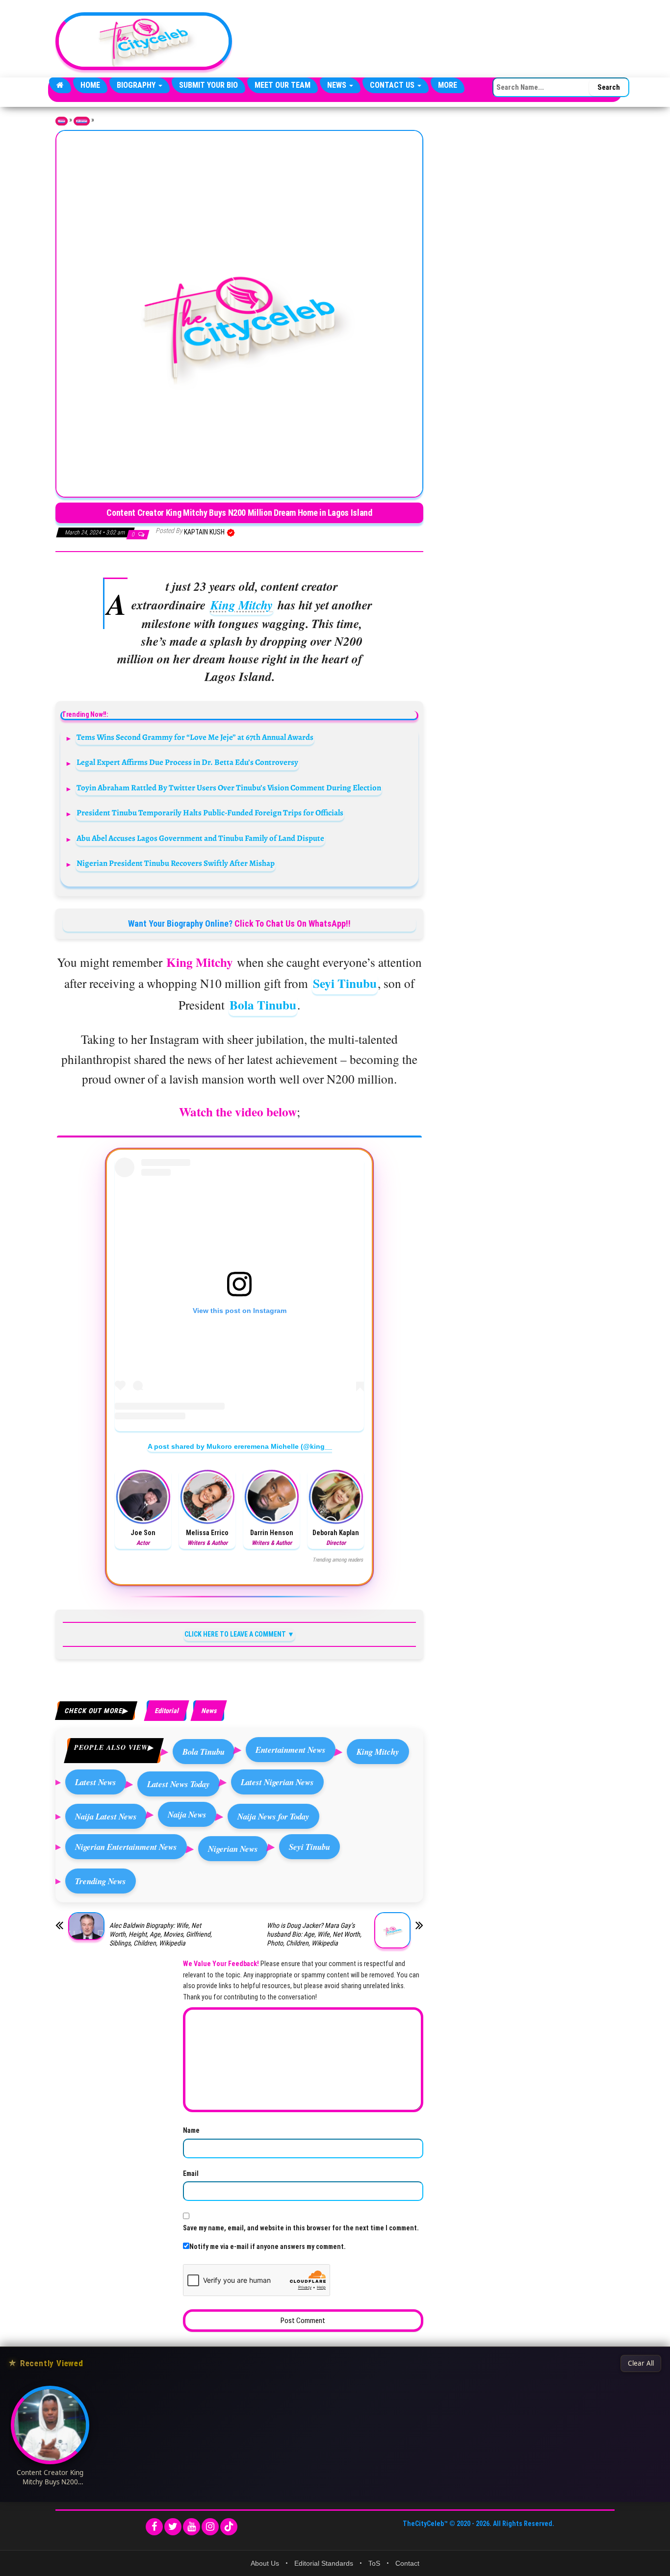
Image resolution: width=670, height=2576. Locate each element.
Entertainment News (291, 1750)
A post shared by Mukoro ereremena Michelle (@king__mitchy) (253, 1446)
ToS (374, 2563)
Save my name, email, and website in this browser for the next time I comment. (301, 2228)
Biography (137, 85)
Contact (407, 2563)
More (448, 85)
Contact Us (393, 85)
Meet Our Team (283, 85)
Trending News (101, 1881)
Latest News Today (179, 1784)
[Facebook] (154, 2527)
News (338, 85)
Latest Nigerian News (277, 1782)
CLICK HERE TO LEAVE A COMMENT (235, 1634)
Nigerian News (233, 1849)
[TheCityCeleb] (60, 85)
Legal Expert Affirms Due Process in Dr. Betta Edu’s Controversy (187, 762)
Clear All (641, 2363)
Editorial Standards (324, 2563)
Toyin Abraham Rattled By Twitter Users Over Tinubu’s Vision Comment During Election (229, 788)
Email (191, 2173)
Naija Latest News (106, 1816)
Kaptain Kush (205, 532)
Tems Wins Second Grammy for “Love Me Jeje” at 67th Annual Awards (195, 737)
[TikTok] (229, 2527)
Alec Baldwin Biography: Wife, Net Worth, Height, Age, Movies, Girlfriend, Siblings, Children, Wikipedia (161, 1934)
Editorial (82, 121)
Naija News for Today (273, 1816)
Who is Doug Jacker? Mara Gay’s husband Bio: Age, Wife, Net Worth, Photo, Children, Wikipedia (314, 1934)
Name (191, 2130)
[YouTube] (192, 2527)
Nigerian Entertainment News (126, 1847)
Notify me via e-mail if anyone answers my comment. (268, 2247)
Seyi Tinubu (345, 983)
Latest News (96, 1782)
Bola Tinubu (263, 1005)
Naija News (187, 1814)
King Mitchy (242, 605)
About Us (265, 2563)
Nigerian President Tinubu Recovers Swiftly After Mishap (176, 863)
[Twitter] (173, 2527)
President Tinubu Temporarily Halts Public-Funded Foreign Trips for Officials (210, 813)
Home (90, 85)
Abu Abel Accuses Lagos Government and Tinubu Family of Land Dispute (200, 838)
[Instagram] (210, 2527)
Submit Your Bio (208, 85)
